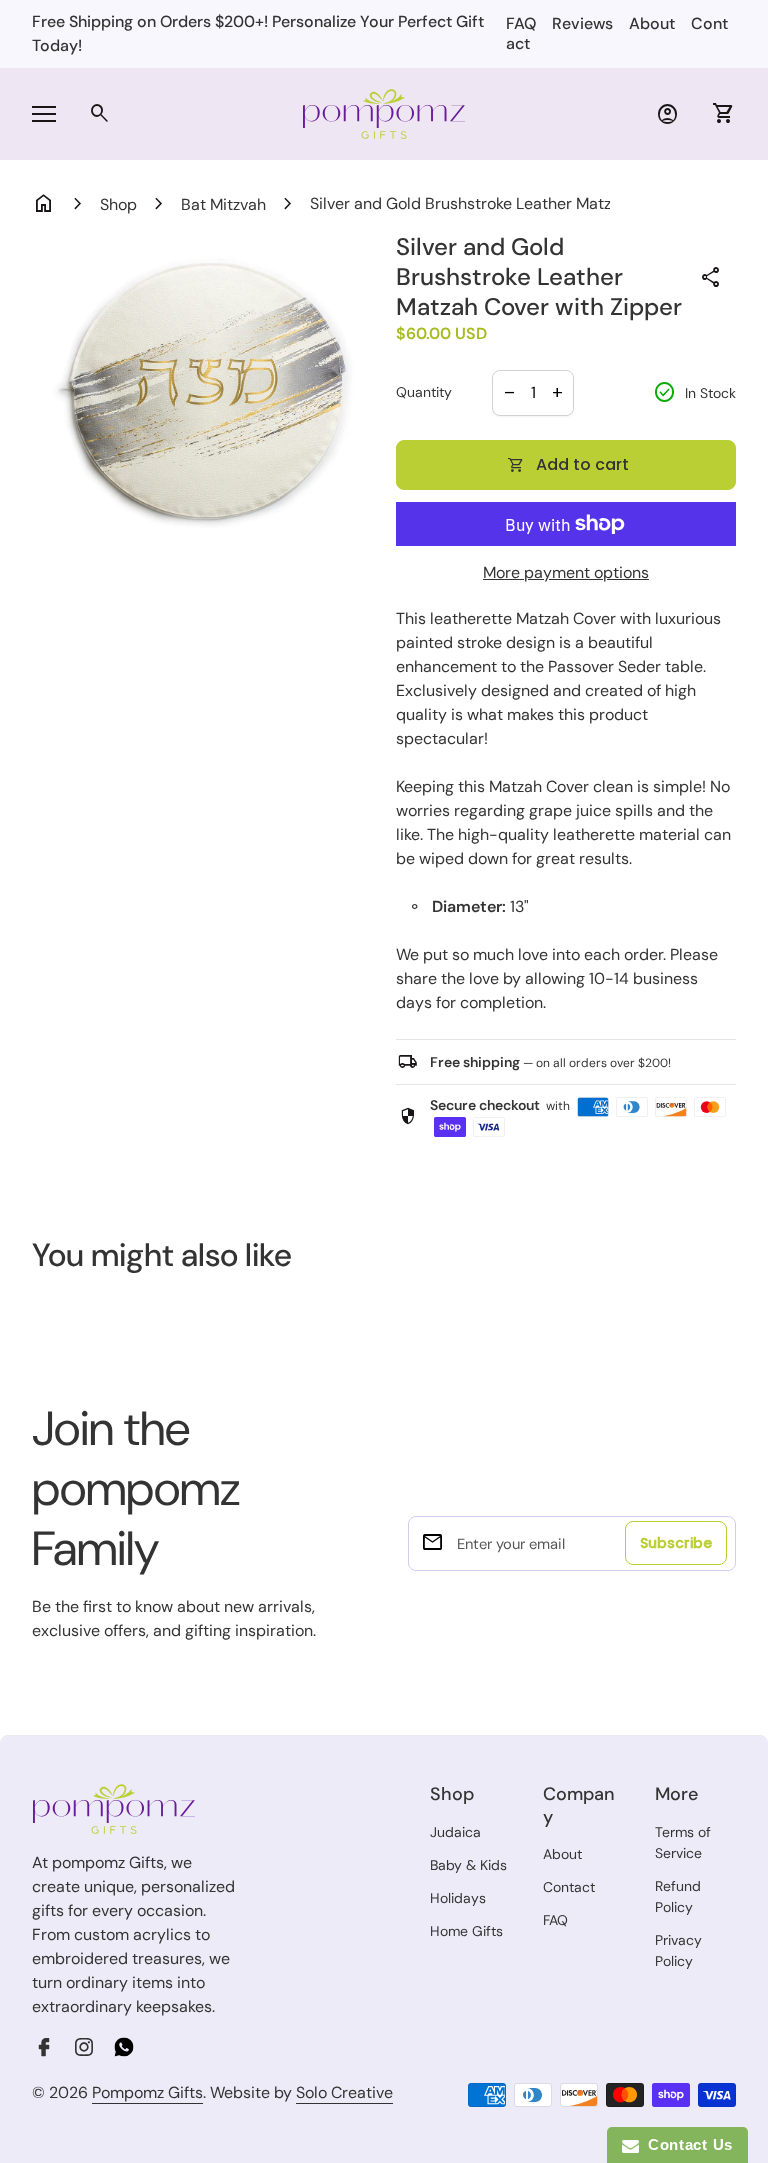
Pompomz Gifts (147, 2092)
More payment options (566, 572)
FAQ (521, 23)
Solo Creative (344, 2093)
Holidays (458, 1898)
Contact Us (686, 2144)
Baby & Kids (468, 1865)
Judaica (455, 1832)
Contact (569, 1887)
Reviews (582, 23)
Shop (118, 204)
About (652, 23)
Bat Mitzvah (223, 204)
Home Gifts (466, 1931)
